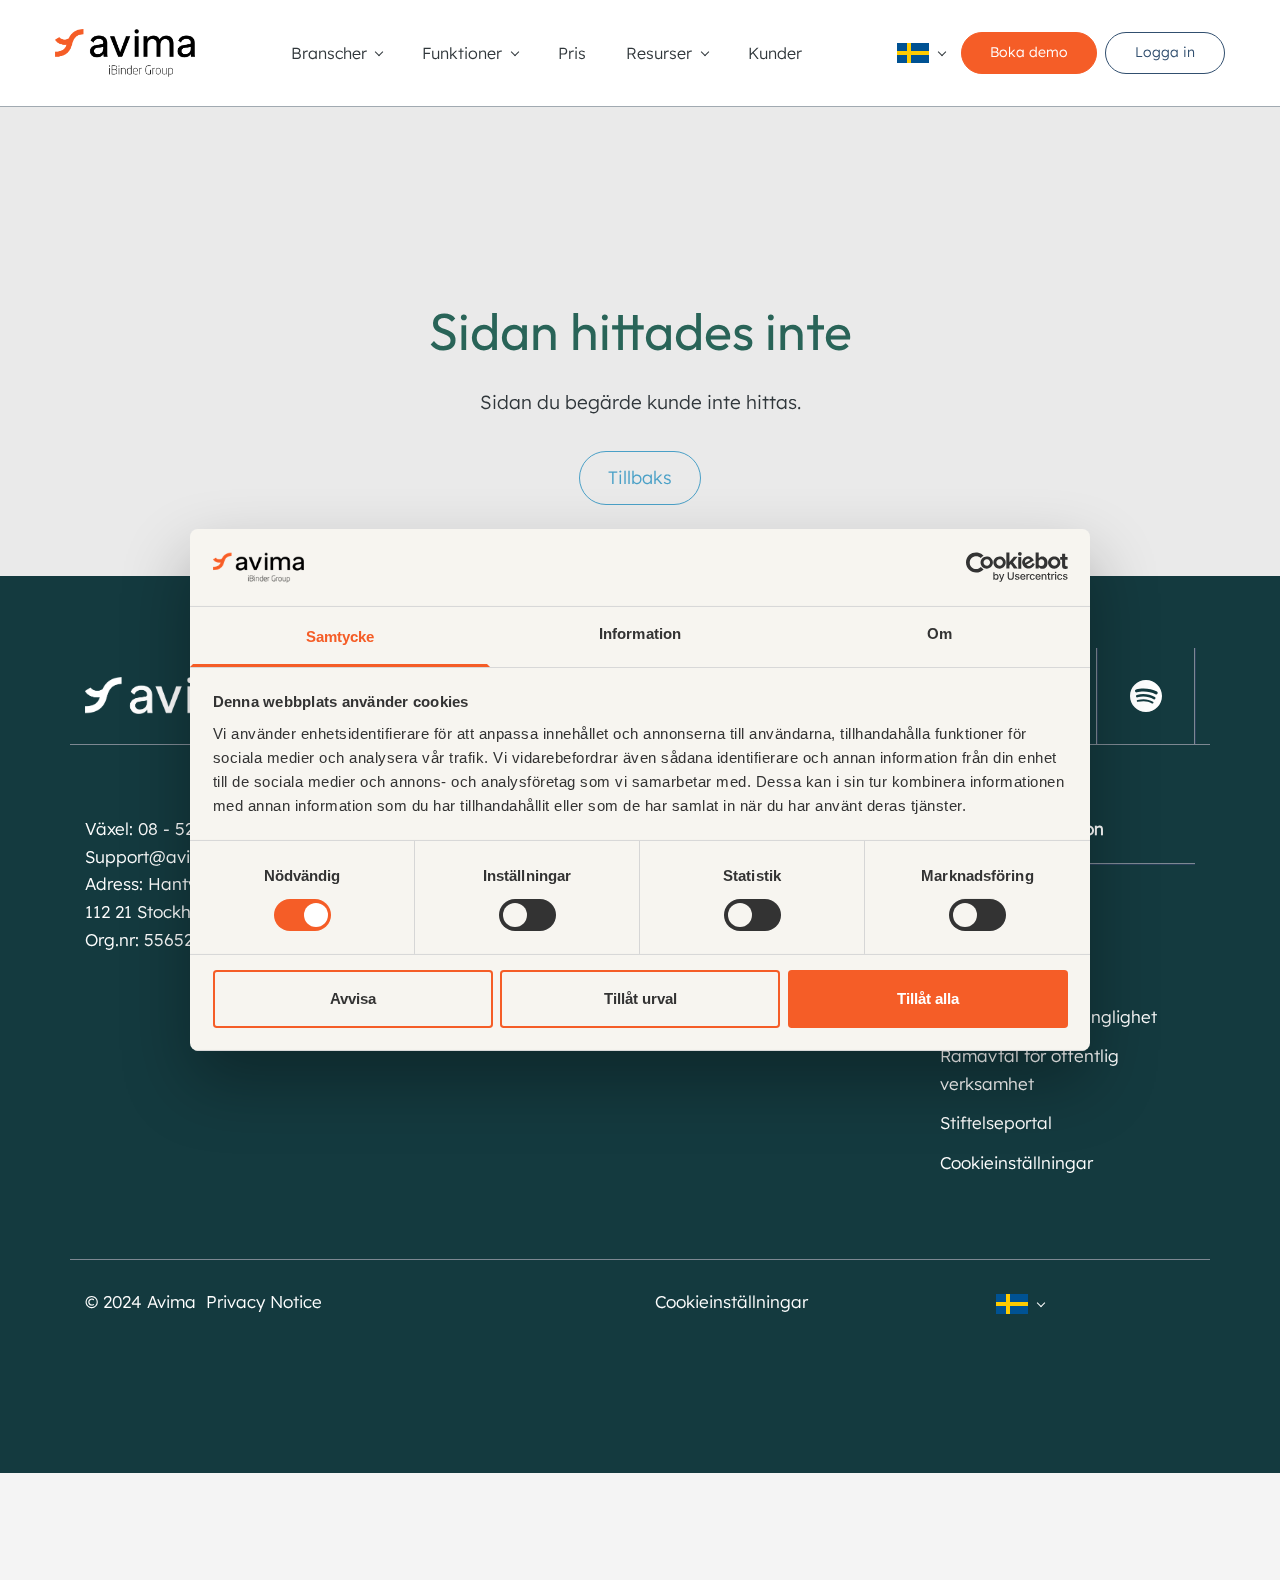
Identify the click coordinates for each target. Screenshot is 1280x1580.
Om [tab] (939, 633)
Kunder (775, 53)
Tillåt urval (640, 998)
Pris (572, 53)
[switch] (527, 915)
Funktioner (462, 53)
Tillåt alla (928, 998)
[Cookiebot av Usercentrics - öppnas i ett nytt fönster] (980, 567)
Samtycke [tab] (340, 636)
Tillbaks (640, 477)
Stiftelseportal (996, 1122)
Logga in (1165, 52)
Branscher (329, 53)
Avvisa (353, 998)
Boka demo (1029, 52)
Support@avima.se (161, 856)
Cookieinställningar (1016, 1162)
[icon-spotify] (1146, 696)
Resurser (659, 53)
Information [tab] (640, 633)
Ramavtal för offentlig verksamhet (1029, 1069)
